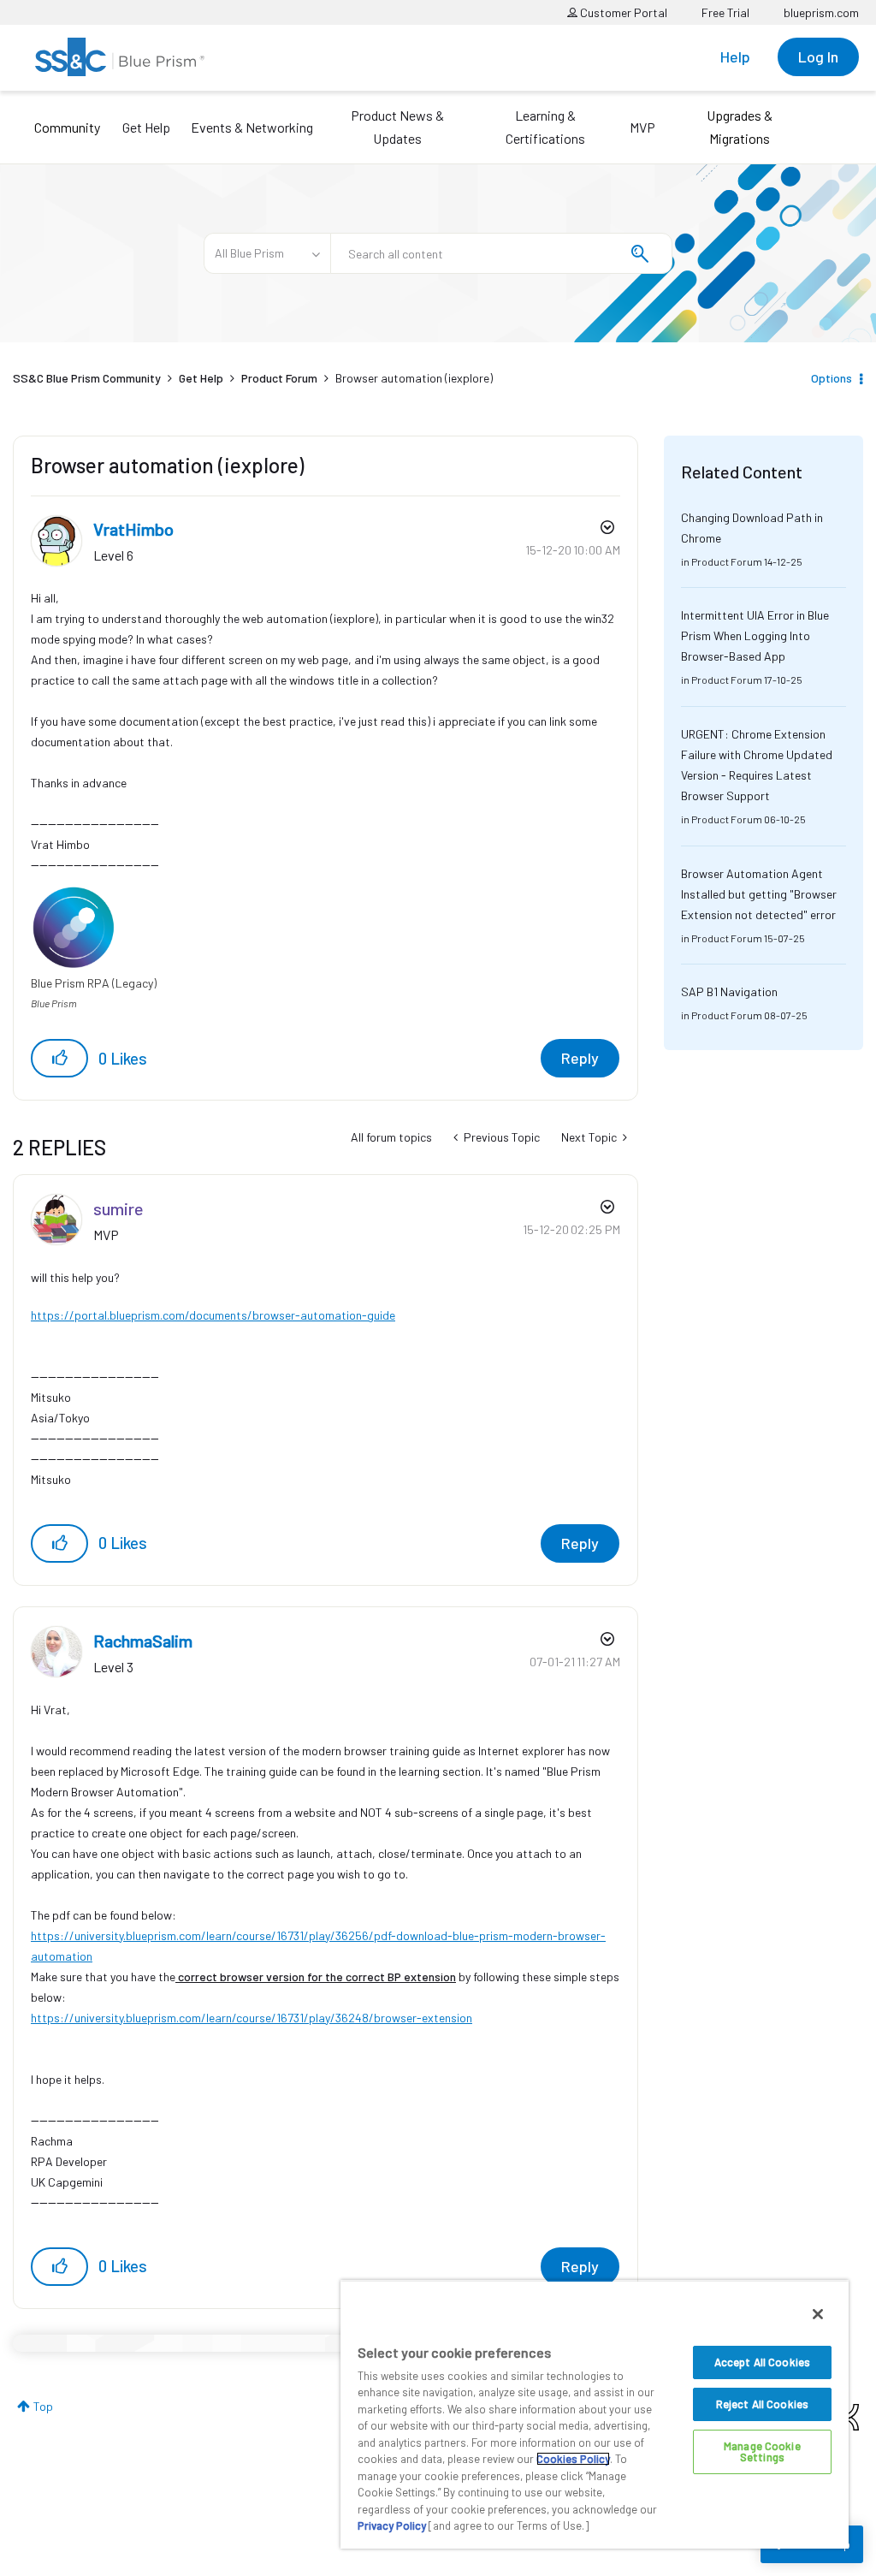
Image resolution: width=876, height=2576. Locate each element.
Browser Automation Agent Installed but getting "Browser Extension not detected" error (759, 894)
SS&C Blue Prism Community (87, 378)
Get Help (146, 127)
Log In (818, 56)
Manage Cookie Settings (762, 2451)
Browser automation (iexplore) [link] (414, 378)
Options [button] (832, 378)
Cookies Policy (573, 2459)
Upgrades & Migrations (740, 127)
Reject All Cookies (762, 2404)
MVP (642, 127)
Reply (580, 1058)
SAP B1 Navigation (729, 991)
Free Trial (725, 12)
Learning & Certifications (545, 127)
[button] (59, 1058)
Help (735, 56)
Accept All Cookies (762, 2362)
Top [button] (43, 2406)
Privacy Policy (392, 2526)
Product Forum (279, 378)
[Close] (818, 2314)
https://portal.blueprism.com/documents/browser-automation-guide (213, 1315)
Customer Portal (622, 12)
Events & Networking (252, 127)
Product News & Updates (397, 127)
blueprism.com (821, 12)
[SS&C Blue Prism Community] (120, 57)
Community (67, 127)
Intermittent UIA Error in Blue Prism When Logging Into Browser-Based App (755, 635)
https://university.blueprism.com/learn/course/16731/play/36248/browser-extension (252, 2018)
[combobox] (501, 253)
